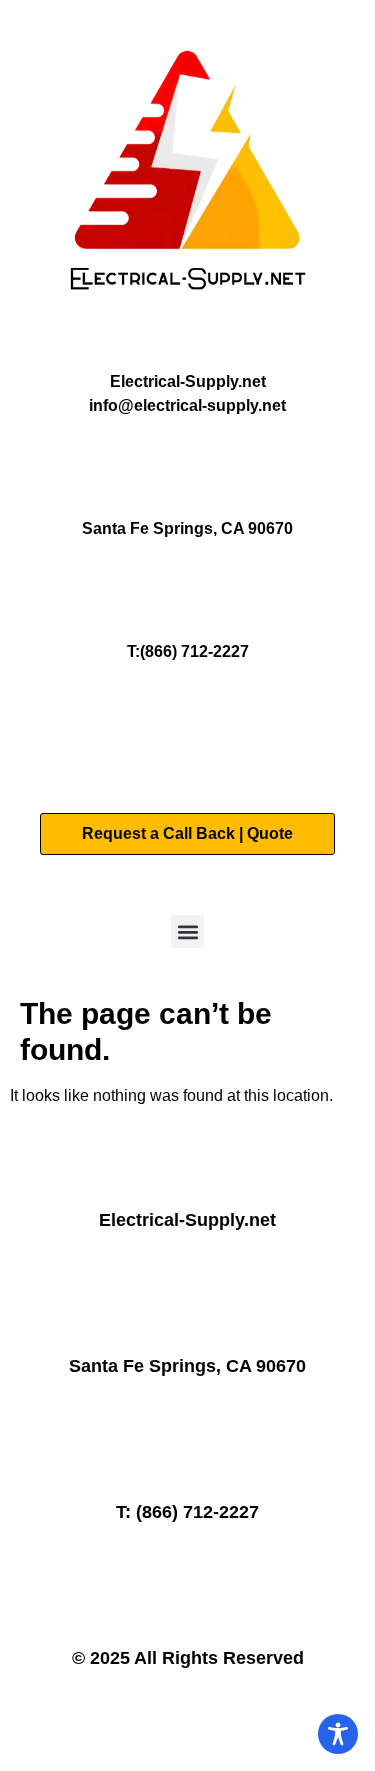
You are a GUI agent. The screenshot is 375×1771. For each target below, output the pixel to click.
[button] (187, 931)
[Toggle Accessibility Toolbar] (338, 1734)
